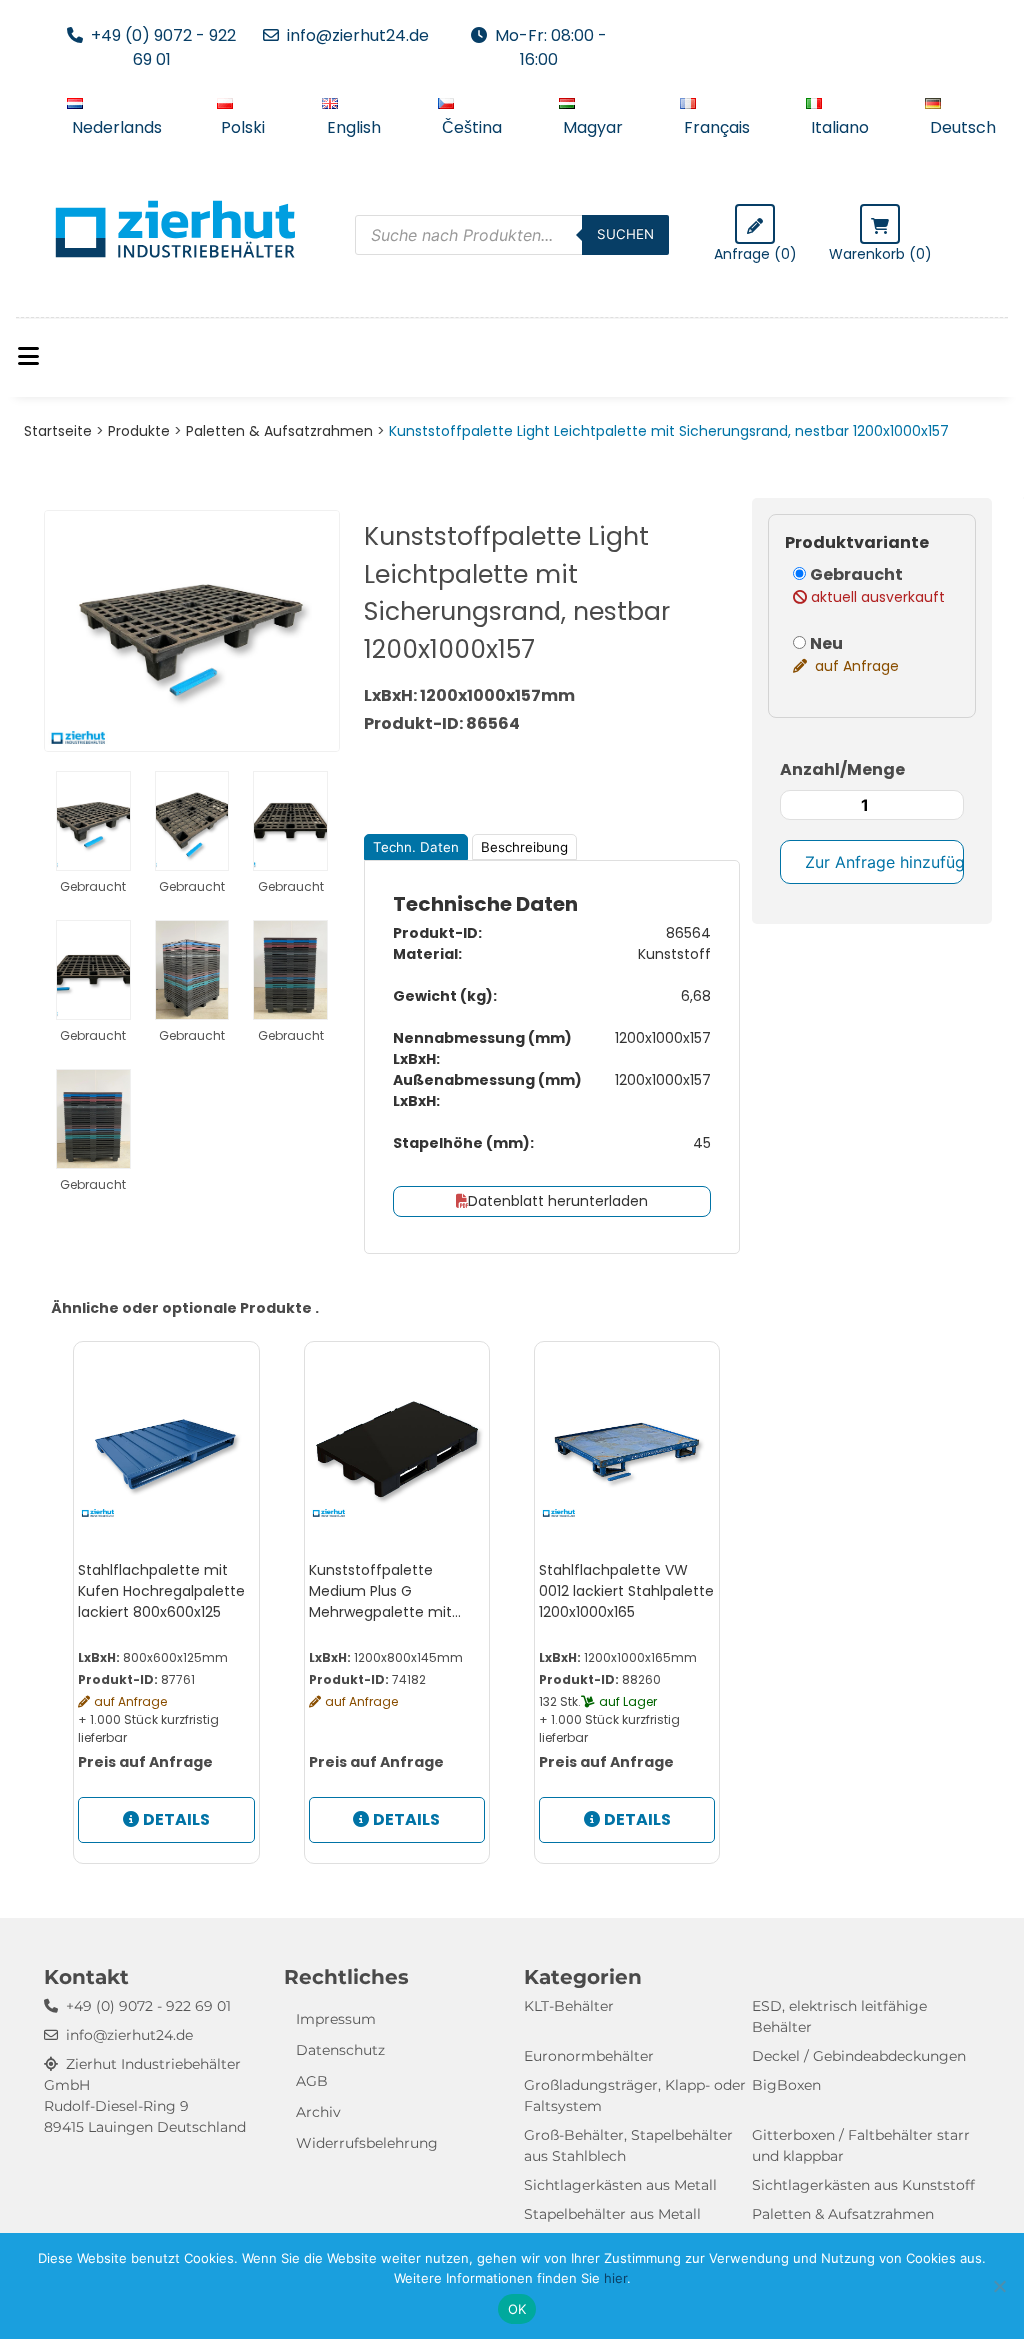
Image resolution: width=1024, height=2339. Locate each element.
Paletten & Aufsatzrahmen (279, 431)
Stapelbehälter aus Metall (612, 2214)
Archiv (318, 2112)
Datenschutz (340, 2050)
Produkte (139, 431)
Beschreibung (524, 847)
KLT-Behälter (569, 2006)
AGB (312, 2081)
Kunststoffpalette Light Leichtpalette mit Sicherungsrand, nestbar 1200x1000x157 (669, 431)
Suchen (625, 234)
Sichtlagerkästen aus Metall (620, 2185)
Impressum (336, 2019)
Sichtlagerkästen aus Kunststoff (863, 2185)
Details (176, 1819)
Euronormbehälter (589, 2056)
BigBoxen (786, 2085)
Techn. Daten (416, 847)
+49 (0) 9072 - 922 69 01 (163, 47)
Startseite (58, 431)
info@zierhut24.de (358, 35)
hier (615, 2278)
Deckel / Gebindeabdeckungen (859, 2056)
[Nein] (999, 2286)
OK (517, 2309)
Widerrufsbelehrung (367, 2143)
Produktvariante (857, 542)
